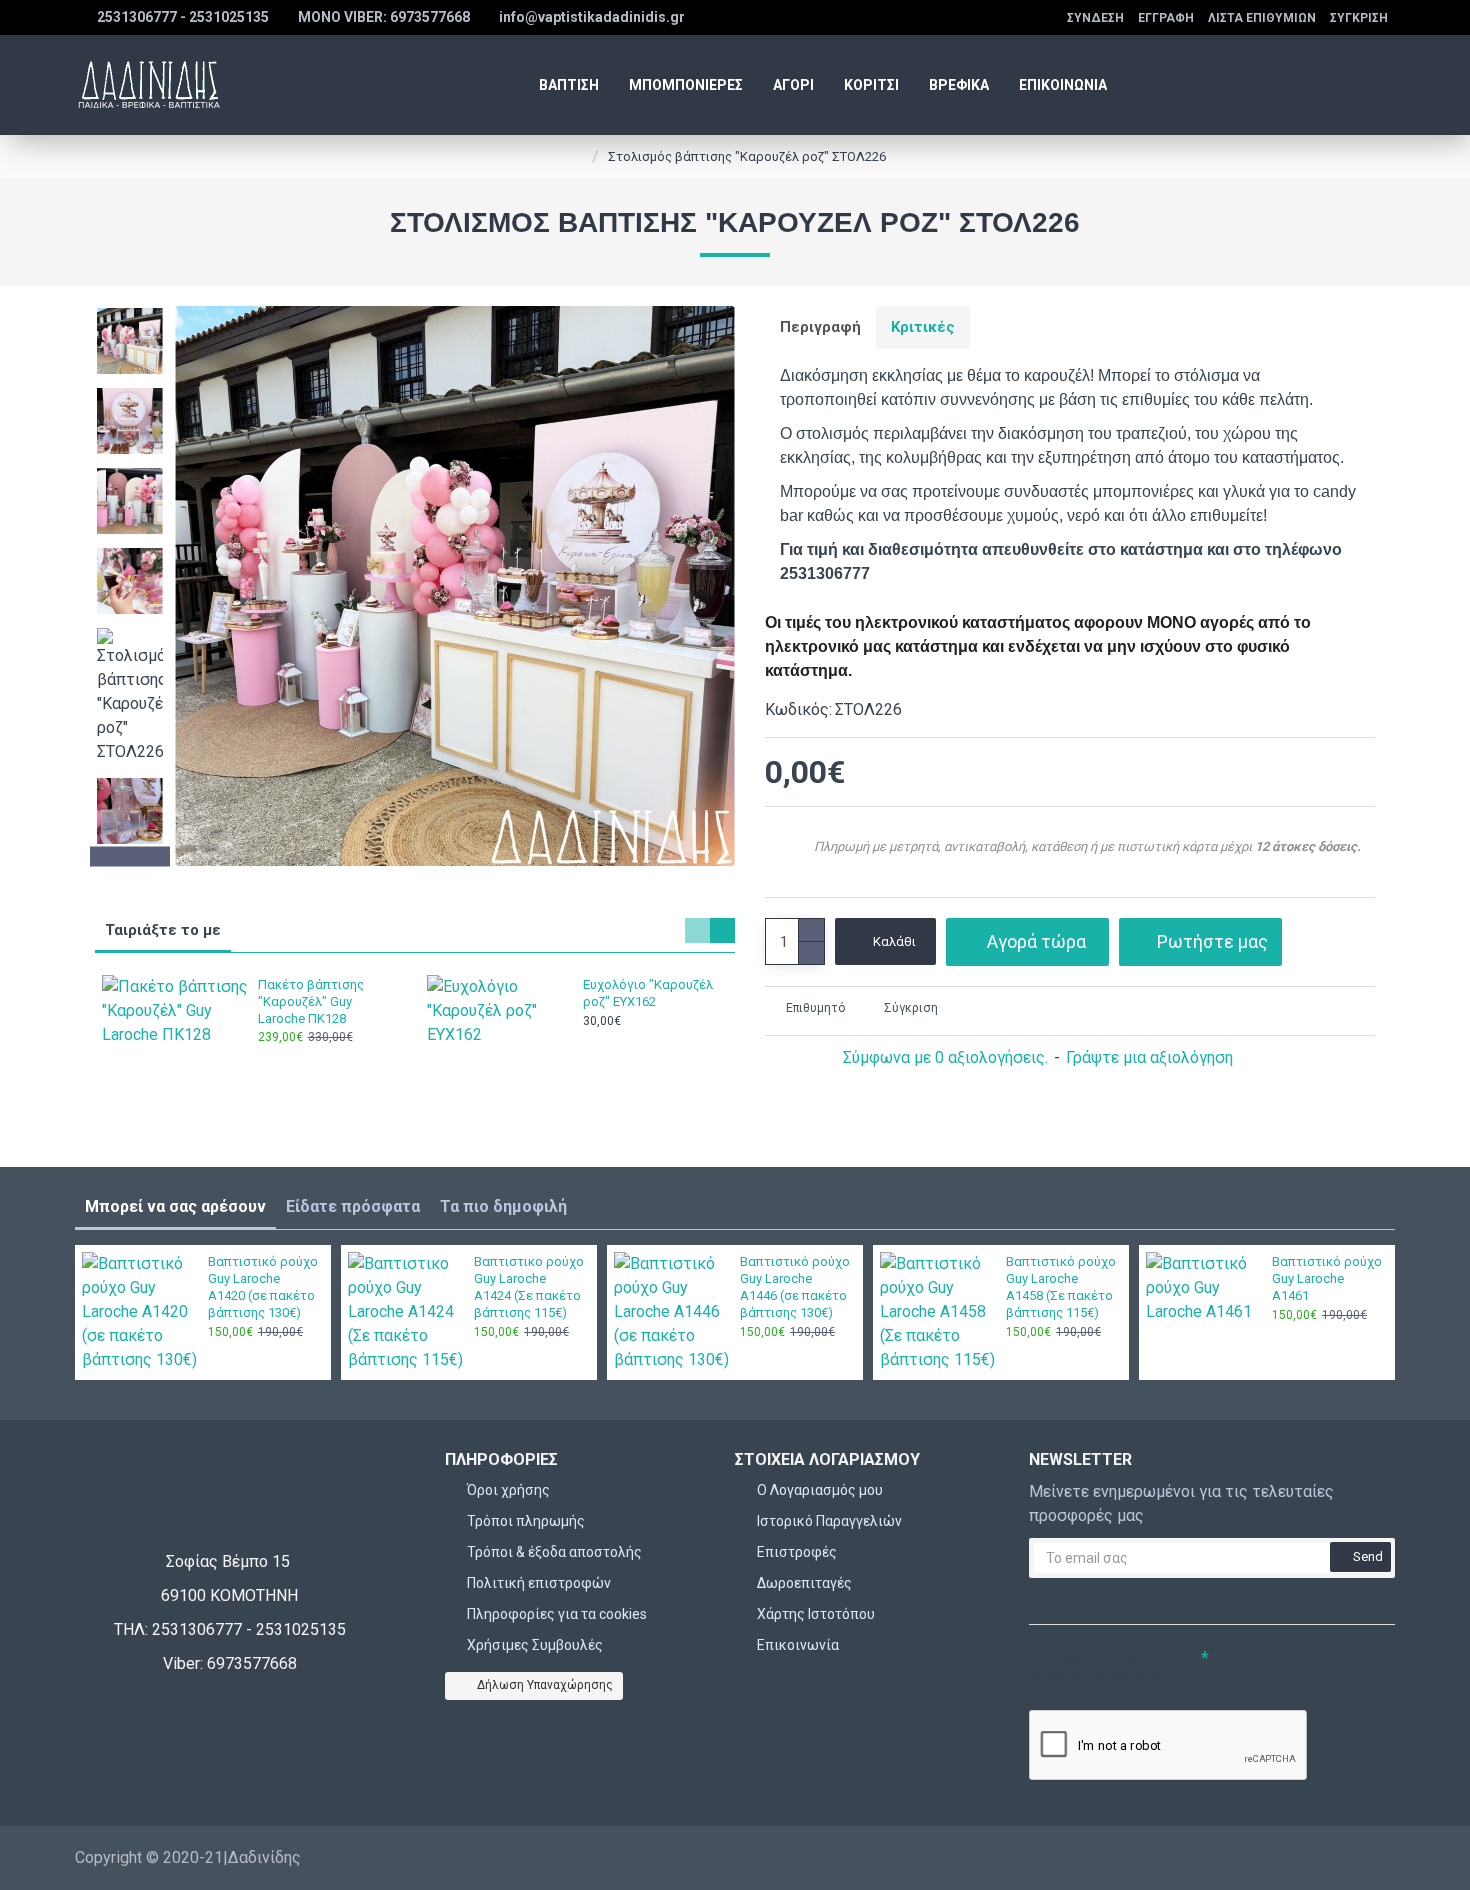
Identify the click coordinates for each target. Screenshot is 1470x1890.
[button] (130, 311)
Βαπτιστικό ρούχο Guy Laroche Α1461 (1327, 1278)
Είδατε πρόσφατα (353, 1206)
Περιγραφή (820, 327)
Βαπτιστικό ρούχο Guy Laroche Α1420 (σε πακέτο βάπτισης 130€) (263, 1287)
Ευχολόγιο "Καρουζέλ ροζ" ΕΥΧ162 (648, 993)
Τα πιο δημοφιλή (503, 1206)
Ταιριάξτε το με (163, 930)
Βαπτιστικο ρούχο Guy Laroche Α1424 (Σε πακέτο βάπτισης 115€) (529, 1287)
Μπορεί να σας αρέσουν (175, 1206)
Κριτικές (923, 327)
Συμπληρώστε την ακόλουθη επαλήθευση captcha (1097, 1676)
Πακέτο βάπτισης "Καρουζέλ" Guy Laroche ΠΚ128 (311, 1001)
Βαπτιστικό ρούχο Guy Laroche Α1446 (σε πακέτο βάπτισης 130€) (795, 1287)
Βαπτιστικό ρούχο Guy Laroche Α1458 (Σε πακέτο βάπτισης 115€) (1061, 1287)
